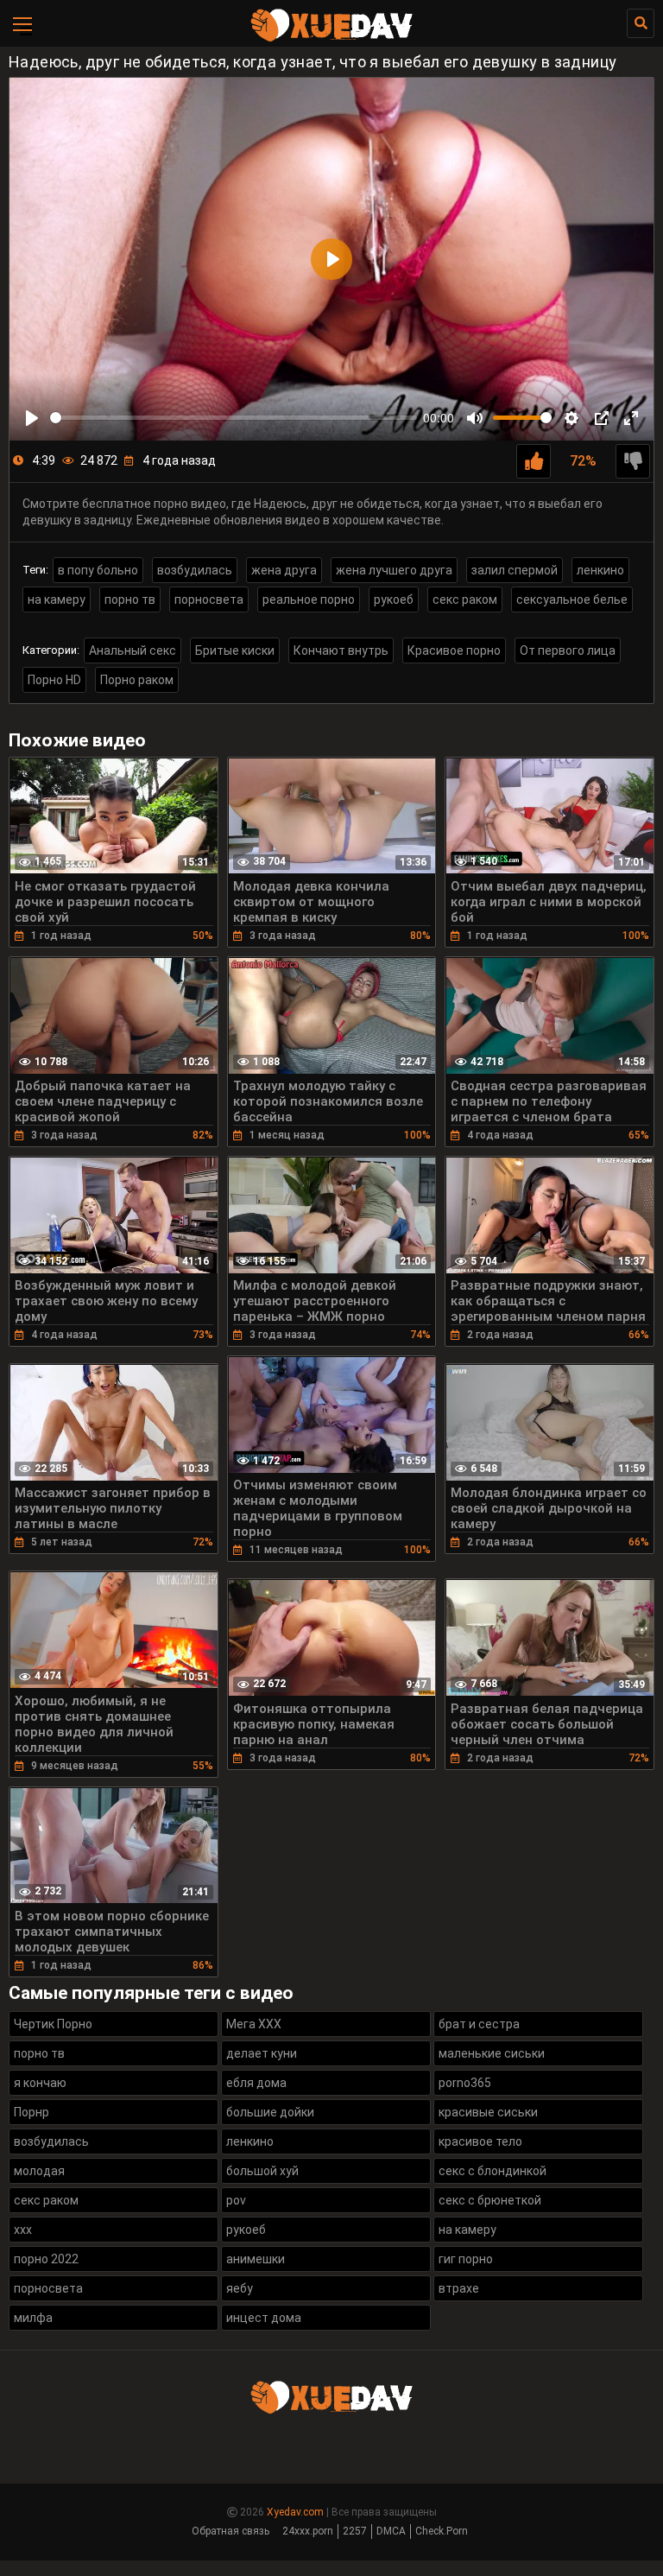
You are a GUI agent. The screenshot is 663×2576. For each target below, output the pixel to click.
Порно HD (54, 680)
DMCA (391, 2531)
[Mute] (475, 418)
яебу (240, 2288)
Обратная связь (230, 2531)
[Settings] (571, 418)
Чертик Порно (53, 2024)
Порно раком (137, 680)
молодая (39, 2171)
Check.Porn (442, 2531)
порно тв (130, 600)
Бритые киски (235, 650)
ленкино (600, 570)
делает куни (262, 2053)
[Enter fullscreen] (631, 418)
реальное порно (309, 600)
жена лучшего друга (394, 570)
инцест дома (264, 2318)
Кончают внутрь (341, 650)
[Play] (32, 418)
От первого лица (568, 650)
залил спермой (515, 570)
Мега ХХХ (254, 2024)
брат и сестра (479, 2024)
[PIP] (602, 418)
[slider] (234, 418)
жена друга (284, 570)
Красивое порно (454, 650)
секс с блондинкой (493, 2171)
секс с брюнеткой (490, 2200)
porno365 (465, 2083)
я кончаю (40, 2083)
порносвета (209, 600)
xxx (23, 2230)
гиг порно (466, 2259)
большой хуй (262, 2171)
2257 (355, 2531)
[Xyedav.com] (331, 39)
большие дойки (270, 2112)
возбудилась (195, 570)
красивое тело (480, 2141)
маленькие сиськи (492, 2053)
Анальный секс (133, 650)
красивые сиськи (488, 2112)
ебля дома (256, 2083)
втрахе (459, 2288)
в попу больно (98, 570)
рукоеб (394, 600)
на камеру (57, 600)
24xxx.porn (308, 2531)
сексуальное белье (572, 600)
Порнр (32, 2112)
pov (236, 2200)
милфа (33, 2318)
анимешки (256, 2259)
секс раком (465, 600)
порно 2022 (46, 2259)
